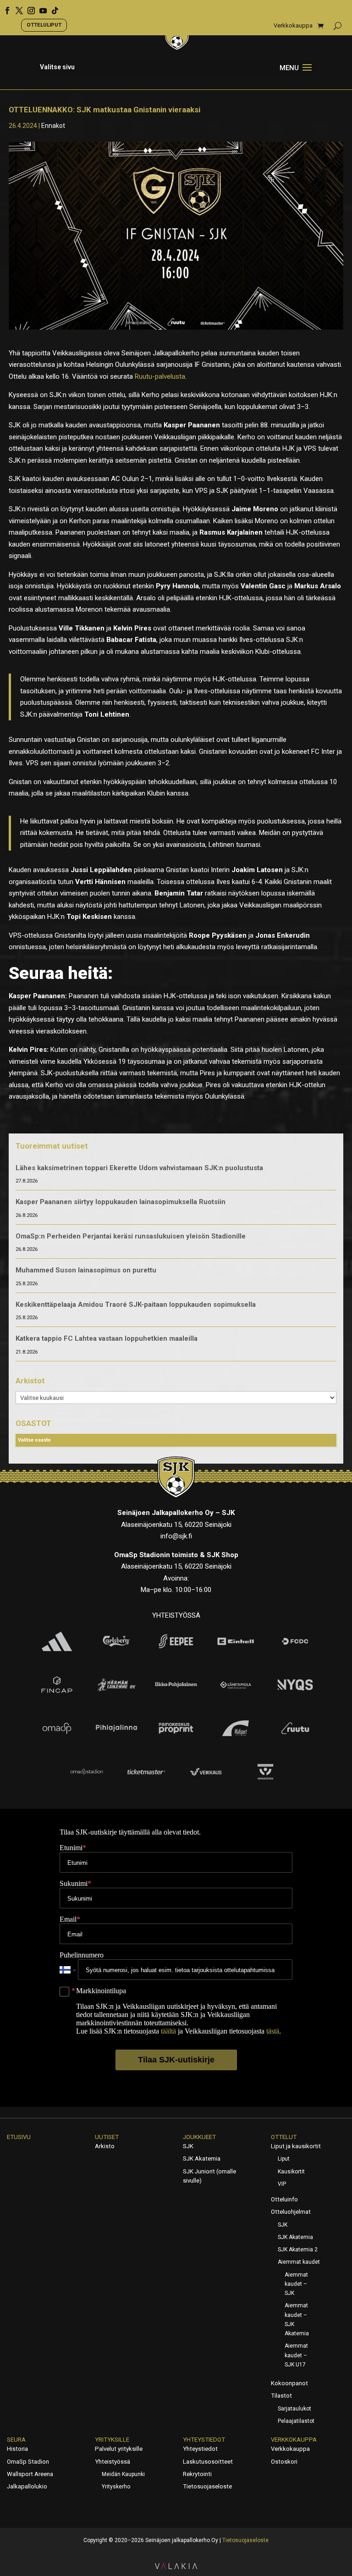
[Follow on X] (16, 7)
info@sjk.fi (176, 1536)
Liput (284, 2159)
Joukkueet (199, 2137)
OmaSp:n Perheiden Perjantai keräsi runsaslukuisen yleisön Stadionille (131, 1236)
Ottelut (284, 2137)
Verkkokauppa (293, 26)
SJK (188, 2146)
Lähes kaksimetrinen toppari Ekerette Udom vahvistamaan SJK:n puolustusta (139, 1168)
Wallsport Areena (30, 2474)
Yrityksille (112, 2440)
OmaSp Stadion (28, 2462)
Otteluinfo (284, 2199)
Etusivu (19, 2137)
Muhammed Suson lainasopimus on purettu (86, 1270)
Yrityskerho (116, 2487)
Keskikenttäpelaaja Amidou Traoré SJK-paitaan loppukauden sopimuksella (136, 1305)
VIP (282, 2184)
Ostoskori (284, 2462)
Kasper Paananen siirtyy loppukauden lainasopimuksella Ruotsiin (121, 1202)
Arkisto (105, 2146)
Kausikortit (291, 2172)
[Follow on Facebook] (4, 7)
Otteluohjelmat (291, 2212)
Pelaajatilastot (296, 2421)
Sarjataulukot (294, 2409)
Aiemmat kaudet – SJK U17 (296, 2355)
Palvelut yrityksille (119, 2449)
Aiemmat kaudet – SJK (296, 2284)
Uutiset (107, 2137)
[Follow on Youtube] (40, 7)
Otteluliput (44, 25)
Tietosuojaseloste (207, 2486)
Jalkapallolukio (27, 2486)
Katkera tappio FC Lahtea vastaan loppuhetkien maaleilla (107, 1338)
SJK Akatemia (202, 2159)
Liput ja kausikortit (296, 2146)
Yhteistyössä (113, 2462)
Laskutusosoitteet (208, 2462)
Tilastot (281, 2396)
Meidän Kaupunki (123, 2474)
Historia (17, 2449)
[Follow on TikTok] (52, 7)
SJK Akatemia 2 (298, 2250)
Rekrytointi (197, 2474)
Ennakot (53, 126)
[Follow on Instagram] (28, 7)
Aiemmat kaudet (299, 2262)
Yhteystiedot (204, 2440)
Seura (16, 2440)
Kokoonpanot (289, 2383)
